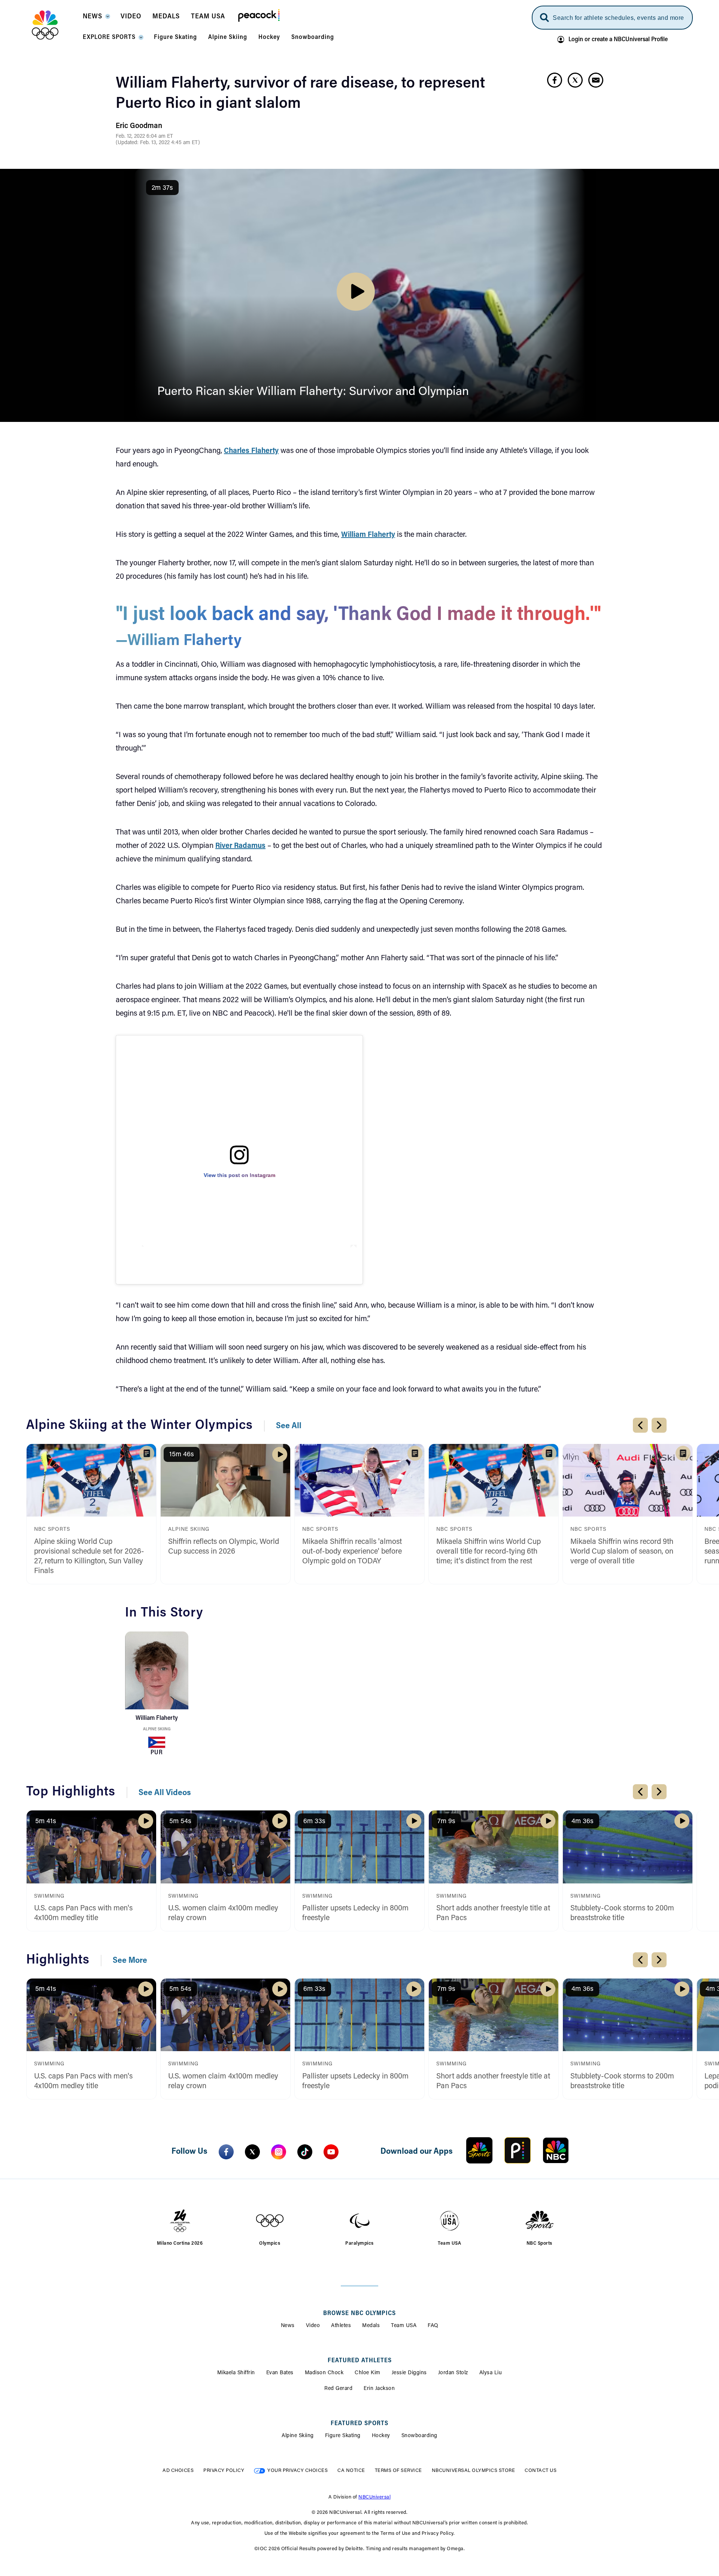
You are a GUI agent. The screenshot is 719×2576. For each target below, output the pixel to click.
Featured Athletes (360, 2361)
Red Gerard (338, 2389)
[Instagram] (279, 2152)
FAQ (433, 2326)
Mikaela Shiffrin (236, 2373)
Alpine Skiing (157, 1729)
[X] (252, 2152)
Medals (371, 2326)
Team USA (404, 2326)
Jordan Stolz (453, 2373)
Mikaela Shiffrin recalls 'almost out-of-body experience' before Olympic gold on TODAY (352, 1552)
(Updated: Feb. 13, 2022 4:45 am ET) (158, 143)
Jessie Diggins (409, 2373)
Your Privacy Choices (298, 2471)
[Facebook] (226, 2152)
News (288, 2326)
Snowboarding (419, 2436)
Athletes (341, 2326)
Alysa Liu (491, 2373)
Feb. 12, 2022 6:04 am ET (144, 137)
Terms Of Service (398, 2471)
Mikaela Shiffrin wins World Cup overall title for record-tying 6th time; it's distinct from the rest (489, 1552)
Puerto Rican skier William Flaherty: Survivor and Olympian (313, 392)
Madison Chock (324, 2373)
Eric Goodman (139, 126)
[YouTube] (331, 2152)
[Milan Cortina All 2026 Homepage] (54, 25)
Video (313, 2326)
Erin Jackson (379, 2389)
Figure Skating (343, 2436)
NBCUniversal (374, 2497)
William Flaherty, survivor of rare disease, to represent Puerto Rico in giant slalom (300, 94)
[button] (96, 19)
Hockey (381, 2436)
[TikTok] (305, 2152)
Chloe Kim (368, 2373)
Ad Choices (178, 2471)
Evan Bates (280, 2373)
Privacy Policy (224, 2471)
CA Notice (351, 2471)
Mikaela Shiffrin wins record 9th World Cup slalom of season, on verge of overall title (622, 1552)
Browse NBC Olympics (359, 2314)
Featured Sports (359, 2424)
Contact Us (541, 2471)
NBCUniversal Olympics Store (474, 2471)
